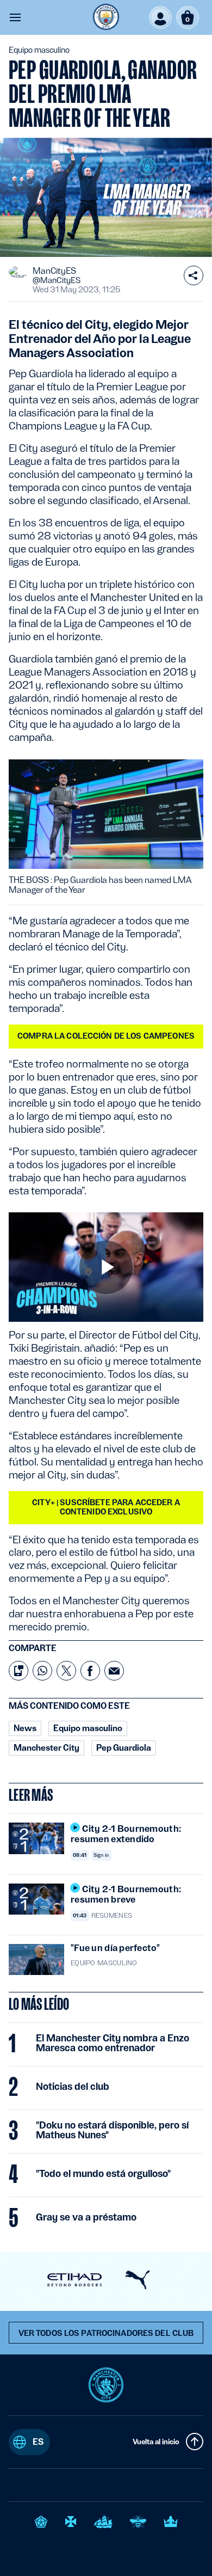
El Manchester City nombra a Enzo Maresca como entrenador (113, 2043)
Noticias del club (73, 2087)
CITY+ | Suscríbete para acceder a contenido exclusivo (106, 1507)
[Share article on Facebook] (90, 1671)
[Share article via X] (66, 1671)
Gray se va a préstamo (86, 2217)
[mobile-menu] (15, 17)
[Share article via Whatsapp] (42, 1671)
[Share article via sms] (18, 1671)
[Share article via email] (114, 1671)
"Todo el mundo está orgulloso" (103, 2174)
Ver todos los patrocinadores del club (106, 2333)
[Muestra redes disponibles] (194, 275)
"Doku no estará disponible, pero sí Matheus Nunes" (112, 2130)
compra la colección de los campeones (106, 1036)
